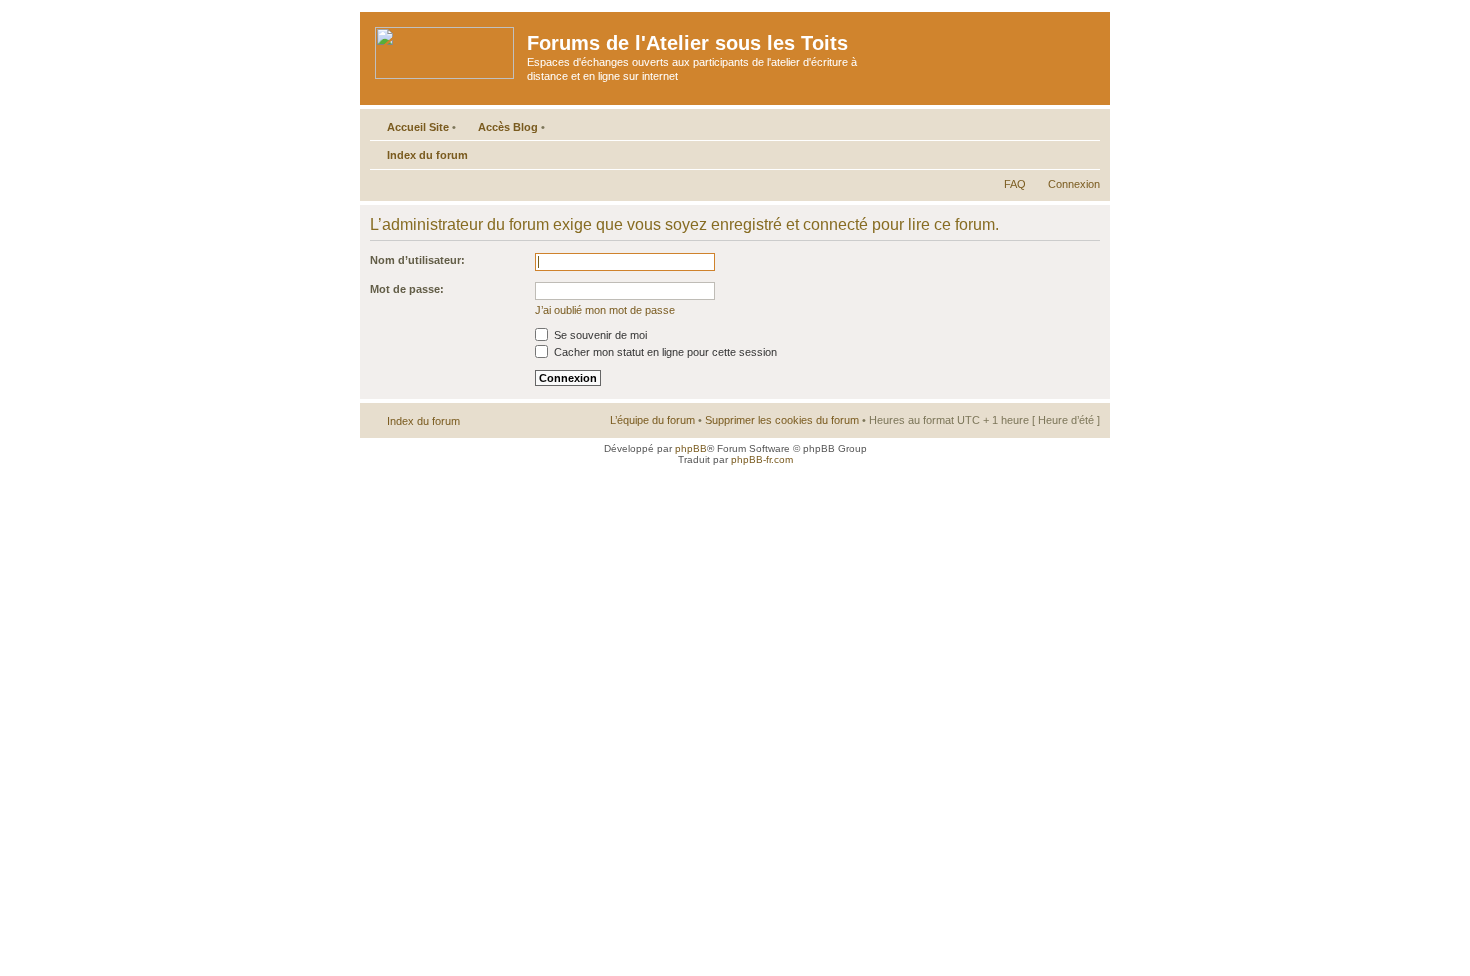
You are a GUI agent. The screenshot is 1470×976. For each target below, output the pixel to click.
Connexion (1074, 184)
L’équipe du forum (652, 420)
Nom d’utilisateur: (417, 260)
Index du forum (427, 155)
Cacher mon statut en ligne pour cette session (664, 352)
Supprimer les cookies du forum (782, 420)
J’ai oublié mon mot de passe (605, 310)
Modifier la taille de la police (1085, 151)
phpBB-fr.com (762, 459)
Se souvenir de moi (599, 335)
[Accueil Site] (446, 49)
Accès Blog (508, 127)
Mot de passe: (407, 289)
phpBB (691, 448)
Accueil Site (418, 127)
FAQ (1015, 184)
